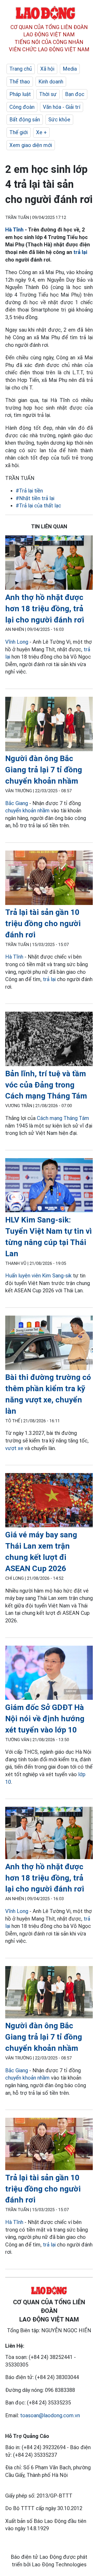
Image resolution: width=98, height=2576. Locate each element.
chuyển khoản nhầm (28, 811)
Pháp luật (20, 94)
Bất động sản (25, 120)
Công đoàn (22, 107)
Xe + (41, 132)
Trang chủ (21, 69)
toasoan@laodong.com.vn (50, 2415)
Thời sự (48, 94)
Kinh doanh (51, 82)
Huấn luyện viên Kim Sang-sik (38, 1276)
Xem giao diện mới (31, 145)
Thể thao (20, 82)
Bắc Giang (17, 803)
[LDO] (49, 564)
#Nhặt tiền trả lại (35, 498)
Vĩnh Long (17, 642)
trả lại (80, 252)
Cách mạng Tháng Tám (63, 1118)
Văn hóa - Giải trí (62, 107)
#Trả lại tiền (29, 491)
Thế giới (19, 132)
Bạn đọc (75, 94)
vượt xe (14, 1448)
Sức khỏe (59, 120)
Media (70, 69)
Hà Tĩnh (14, 230)
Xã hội (47, 69)
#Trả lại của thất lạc (38, 506)
